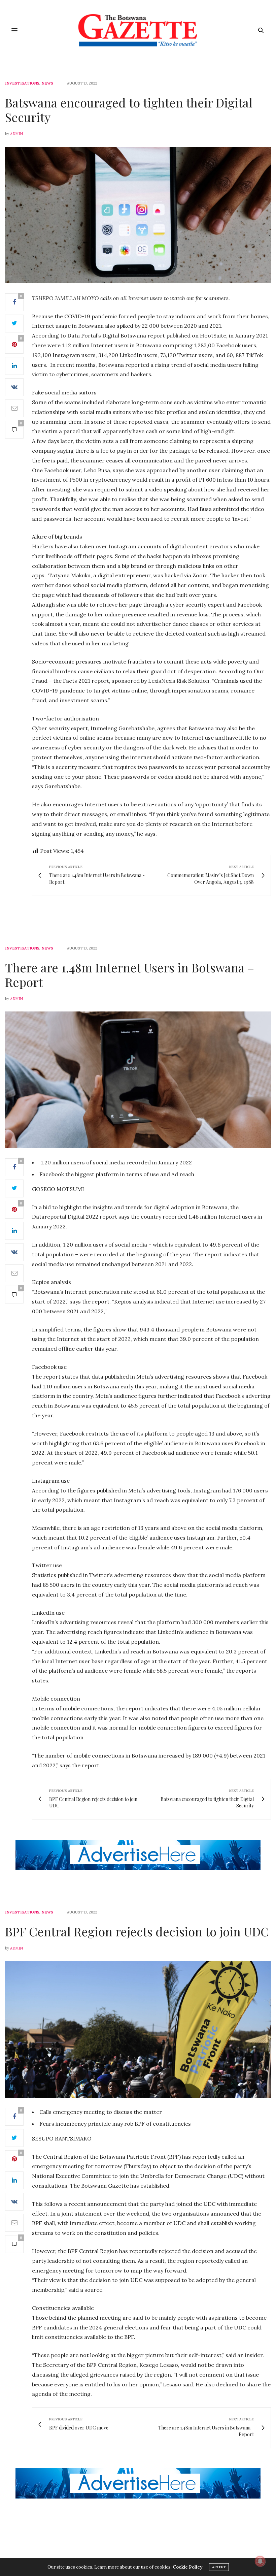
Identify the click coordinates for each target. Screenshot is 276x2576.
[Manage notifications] (260, 2561)
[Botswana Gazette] (138, 30)
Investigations (22, 83)
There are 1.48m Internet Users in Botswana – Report (130, 975)
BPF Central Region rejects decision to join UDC (137, 1931)
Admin (16, 134)
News (47, 83)
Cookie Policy (187, 2567)
